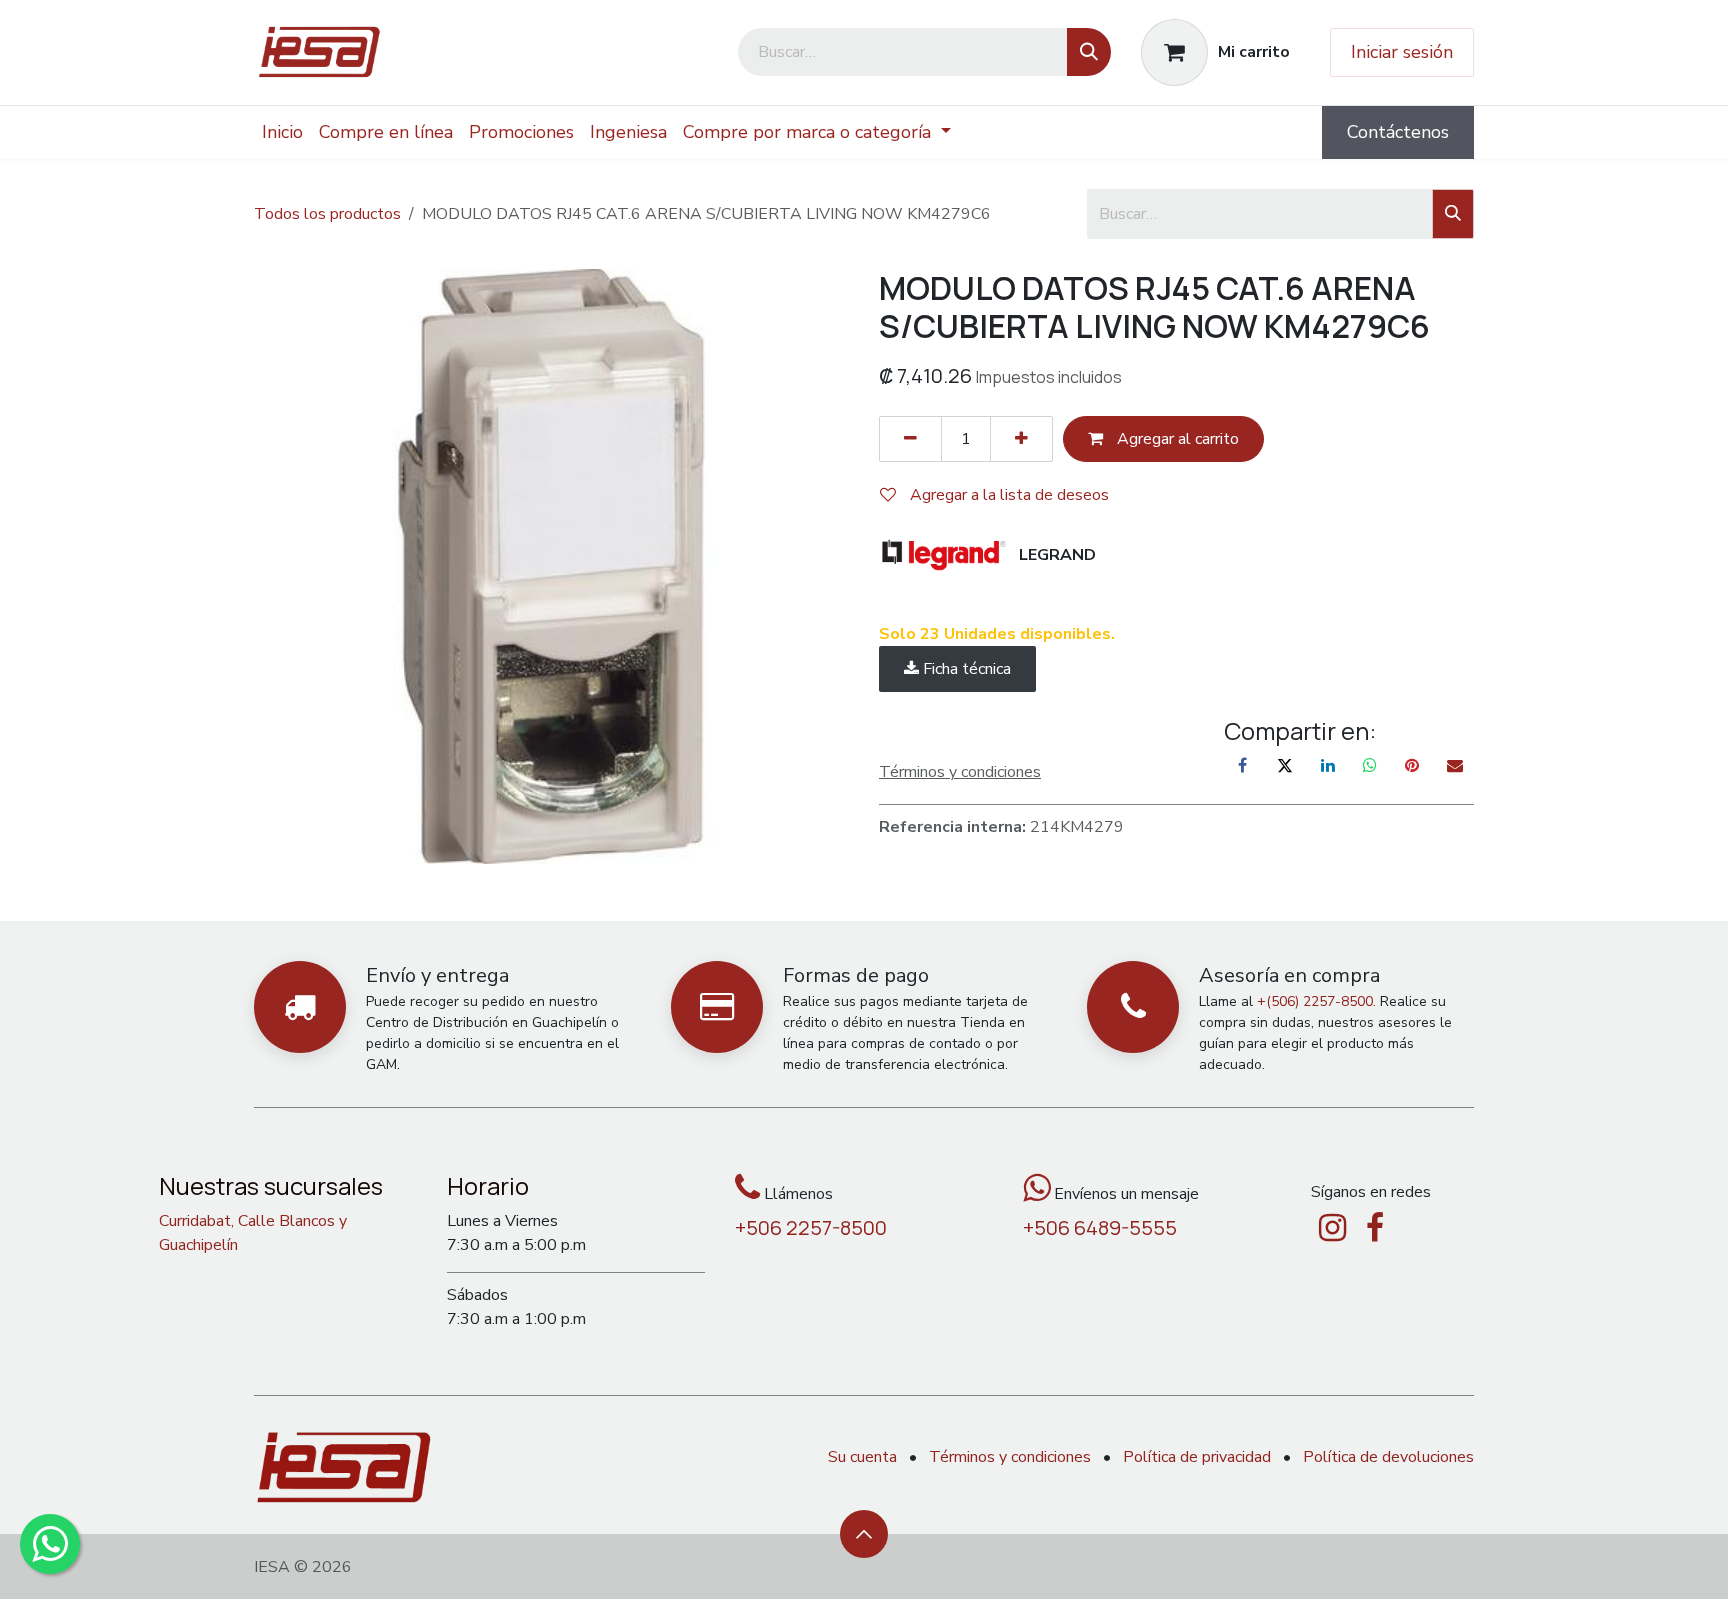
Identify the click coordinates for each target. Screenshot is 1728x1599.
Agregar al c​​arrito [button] (1176, 439)
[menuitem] (282, 132)
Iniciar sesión (1402, 52)
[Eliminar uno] (910, 439)
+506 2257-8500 (811, 1227)
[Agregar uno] (1021, 439)
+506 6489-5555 (1100, 1227)
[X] (1285, 765)
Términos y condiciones (1010, 1457)
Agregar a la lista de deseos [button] (1007, 495)
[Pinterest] (1412, 765)
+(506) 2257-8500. (1316, 1001)
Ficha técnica (965, 669)
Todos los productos (327, 214)
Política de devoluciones (1388, 1457)
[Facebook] (1243, 765)
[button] (864, 1534)
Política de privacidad (1197, 1457)
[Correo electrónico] (1455, 765)
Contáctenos (1398, 132)
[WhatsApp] (1370, 765)
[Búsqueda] (1089, 52)
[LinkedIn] (1328, 765)
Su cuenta (862, 1457)
